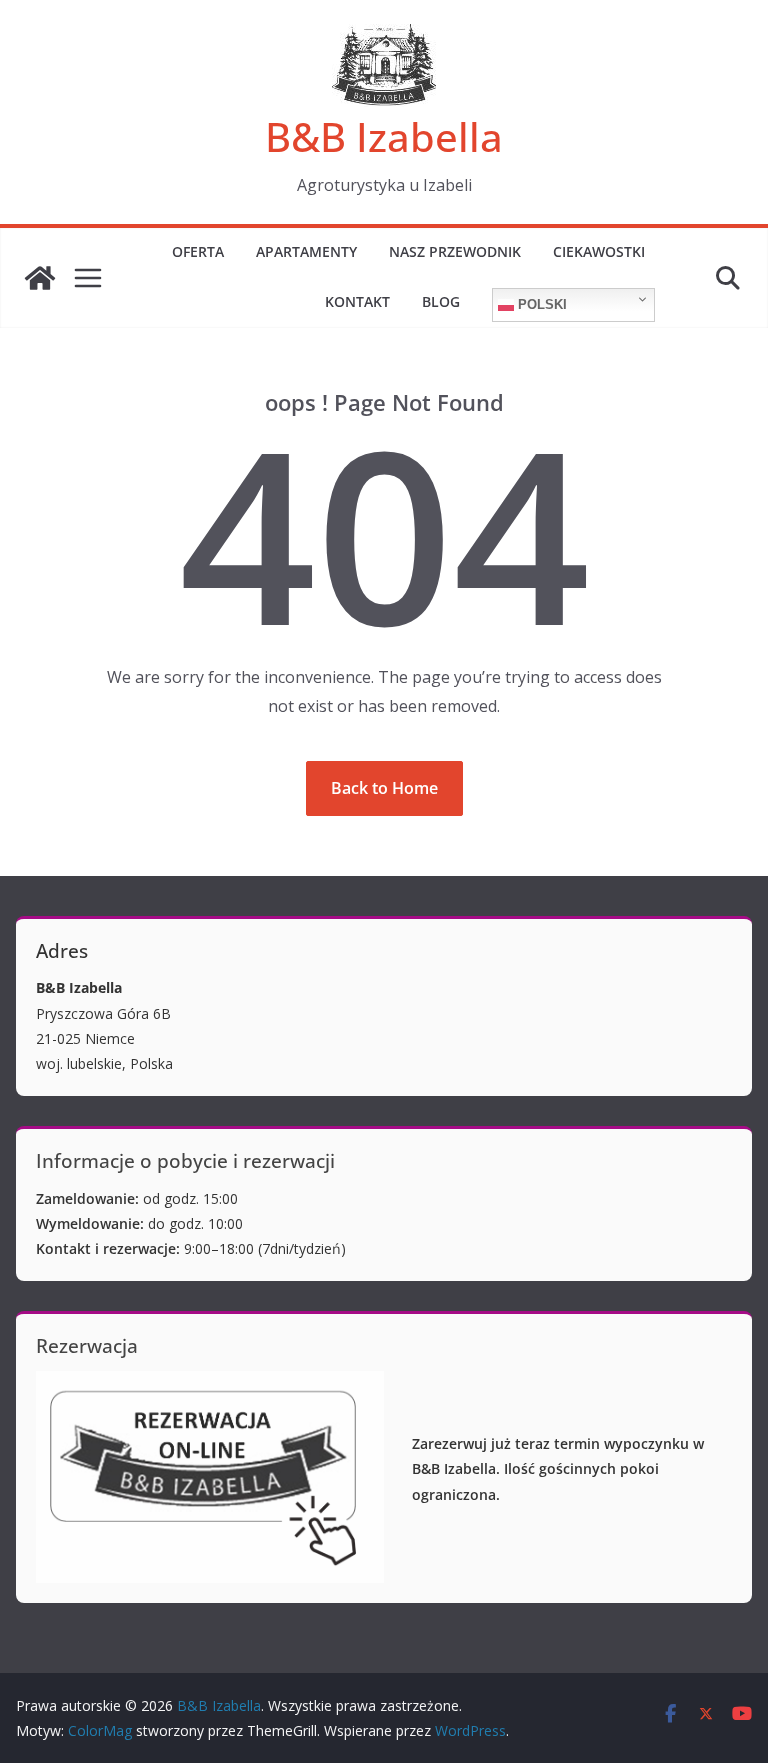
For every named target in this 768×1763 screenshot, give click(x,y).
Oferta (198, 251)
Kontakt (357, 301)
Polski (540, 304)
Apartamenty (306, 251)
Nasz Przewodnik (455, 251)
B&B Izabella (384, 136)
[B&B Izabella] (40, 278)
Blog (441, 301)
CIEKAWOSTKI (599, 251)
